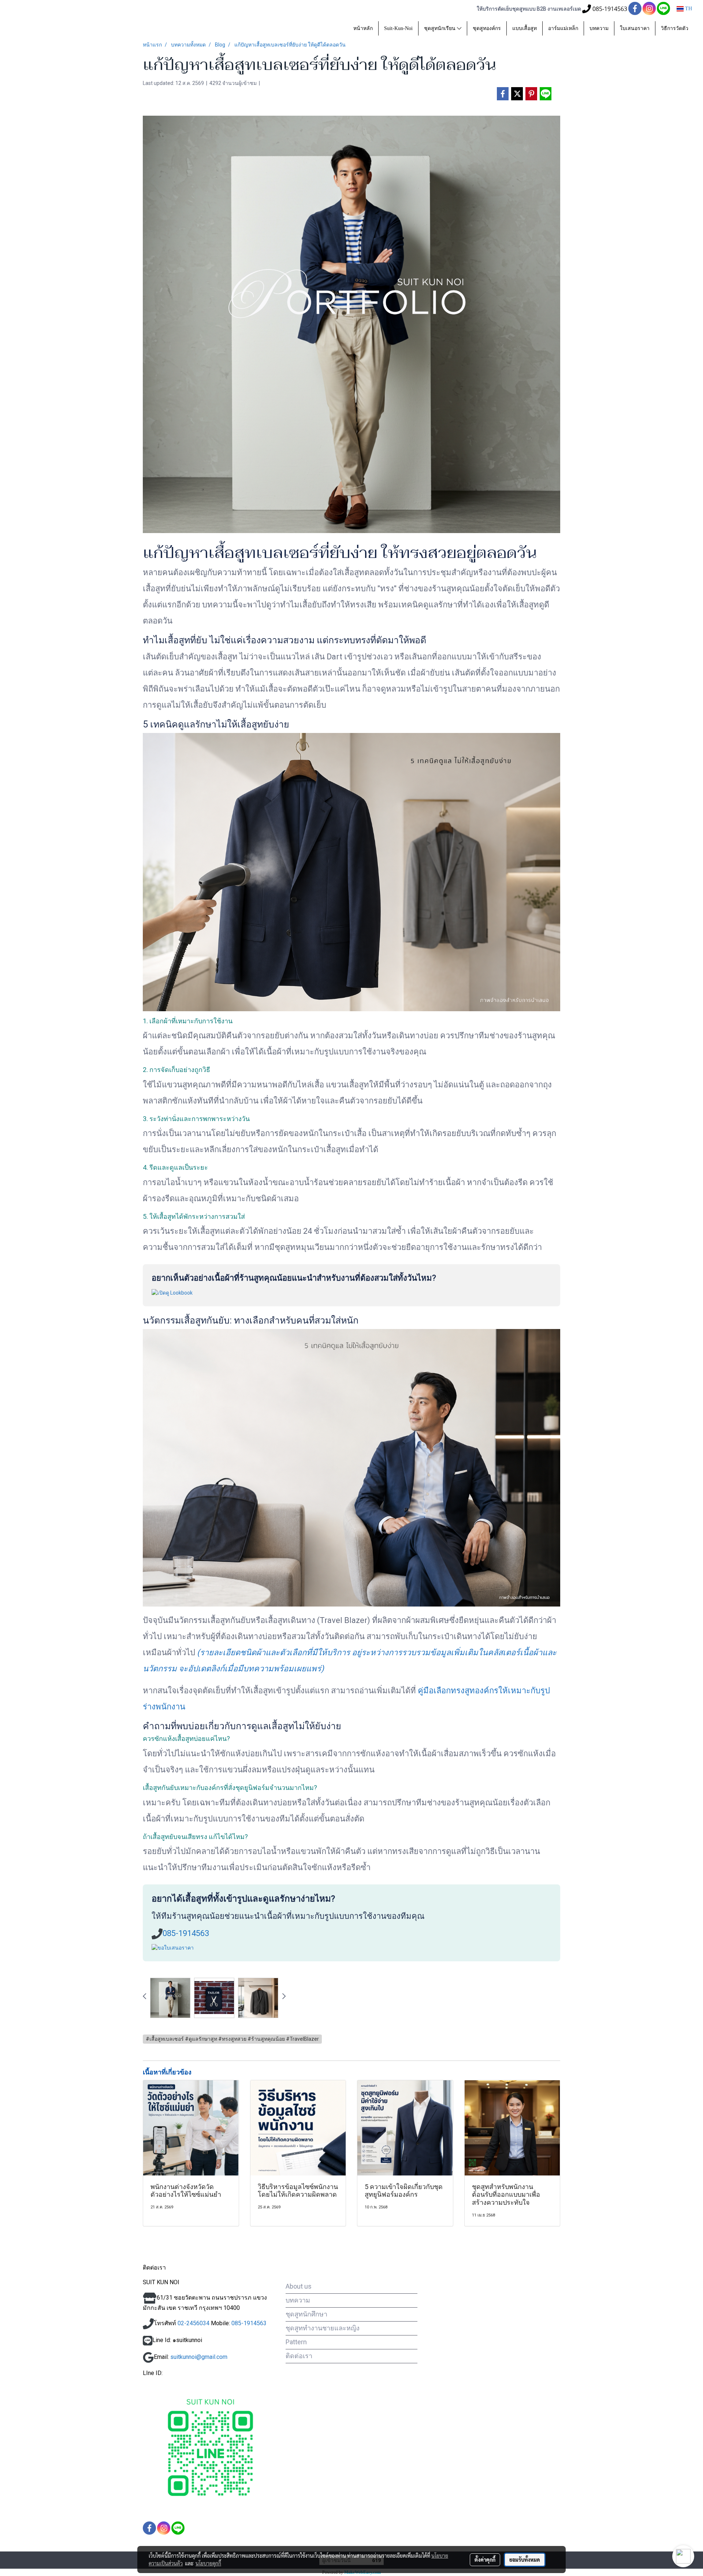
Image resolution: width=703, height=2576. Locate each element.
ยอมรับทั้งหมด (525, 2560)
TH (688, 9)
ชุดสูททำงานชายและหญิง (323, 2328)
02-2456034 (194, 2323)
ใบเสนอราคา (635, 28)
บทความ (599, 28)
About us (299, 2286)
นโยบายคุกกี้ (208, 2563)
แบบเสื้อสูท (525, 28)
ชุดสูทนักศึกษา (306, 2314)
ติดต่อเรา (299, 2356)
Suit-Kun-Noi (398, 28)
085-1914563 (186, 1933)
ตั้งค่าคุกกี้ (485, 2560)
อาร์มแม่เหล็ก (563, 28)
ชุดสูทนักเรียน (440, 28)
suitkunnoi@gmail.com (199, 2357)
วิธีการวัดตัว (675, 28)
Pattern (296, 2342)
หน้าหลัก (363, 28)
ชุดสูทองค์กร (487, 28)
